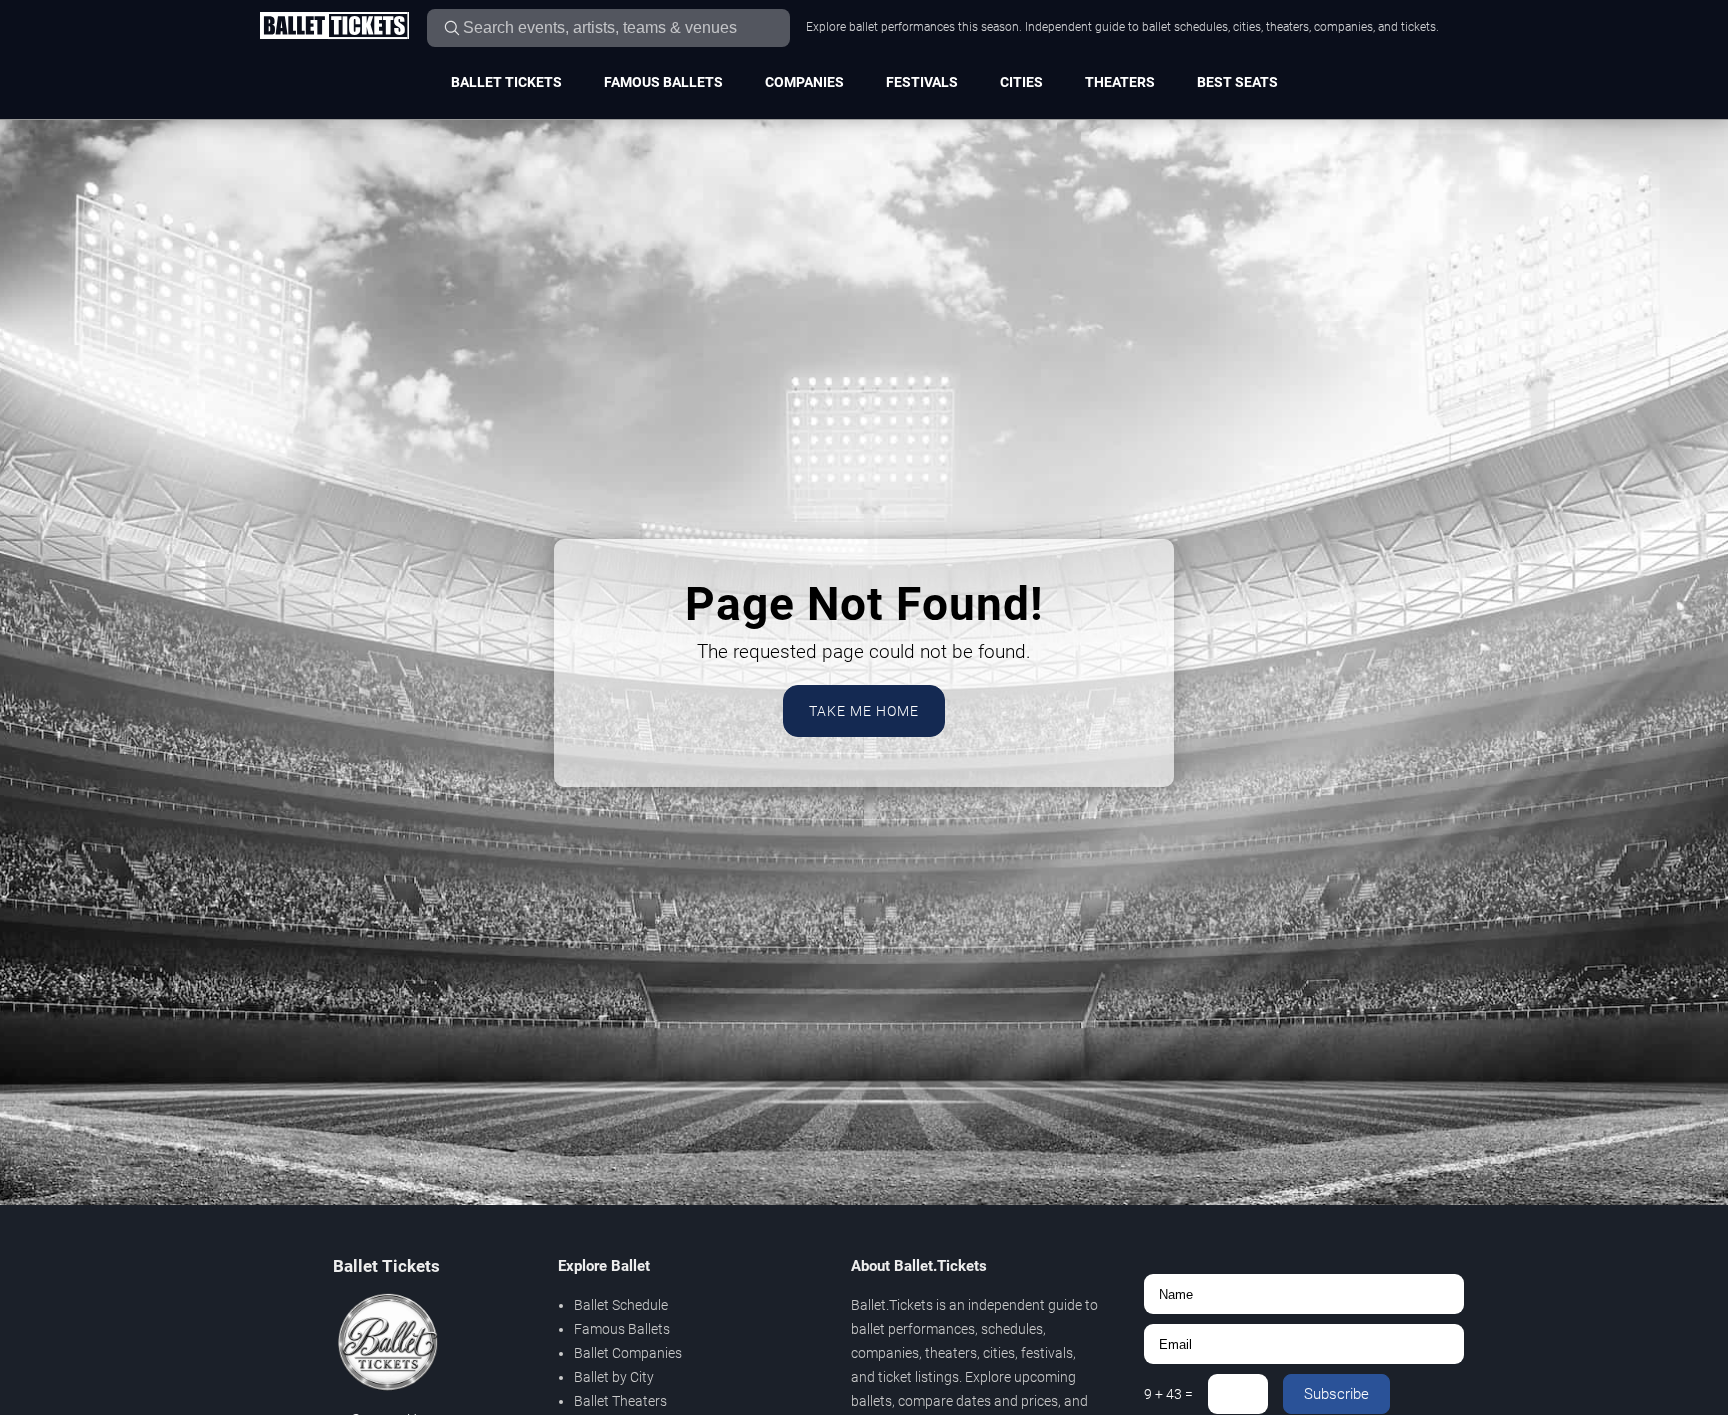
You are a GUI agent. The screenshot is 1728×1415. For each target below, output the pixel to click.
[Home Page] (334, 27)
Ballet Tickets (506, 82)
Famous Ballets (663, 82)
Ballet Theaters (620, 1401)
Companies (804, 82)
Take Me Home (864, 711)
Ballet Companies (628, 1353)
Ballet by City (614, 1377)
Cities (1021, 82)
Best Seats (1237, 82)
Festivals (922, 82)
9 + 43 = (1168, 1394)
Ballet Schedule (621, 1305)
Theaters (1120, 82)
